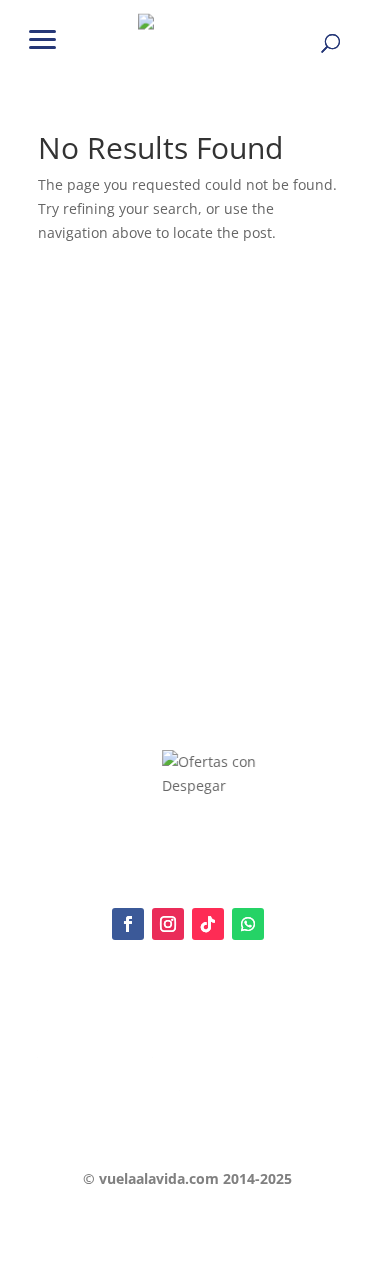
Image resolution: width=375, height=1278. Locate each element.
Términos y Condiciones (109, 1084)
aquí (173, 1030)
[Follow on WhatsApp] (248, 924)
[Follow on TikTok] (208, 924)
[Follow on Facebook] (128, 924)
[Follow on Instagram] (168, 924)
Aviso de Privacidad (95, 1051)
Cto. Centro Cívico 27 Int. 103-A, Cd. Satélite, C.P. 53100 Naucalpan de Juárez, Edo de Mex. (188, 1129)
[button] (43, 37)
